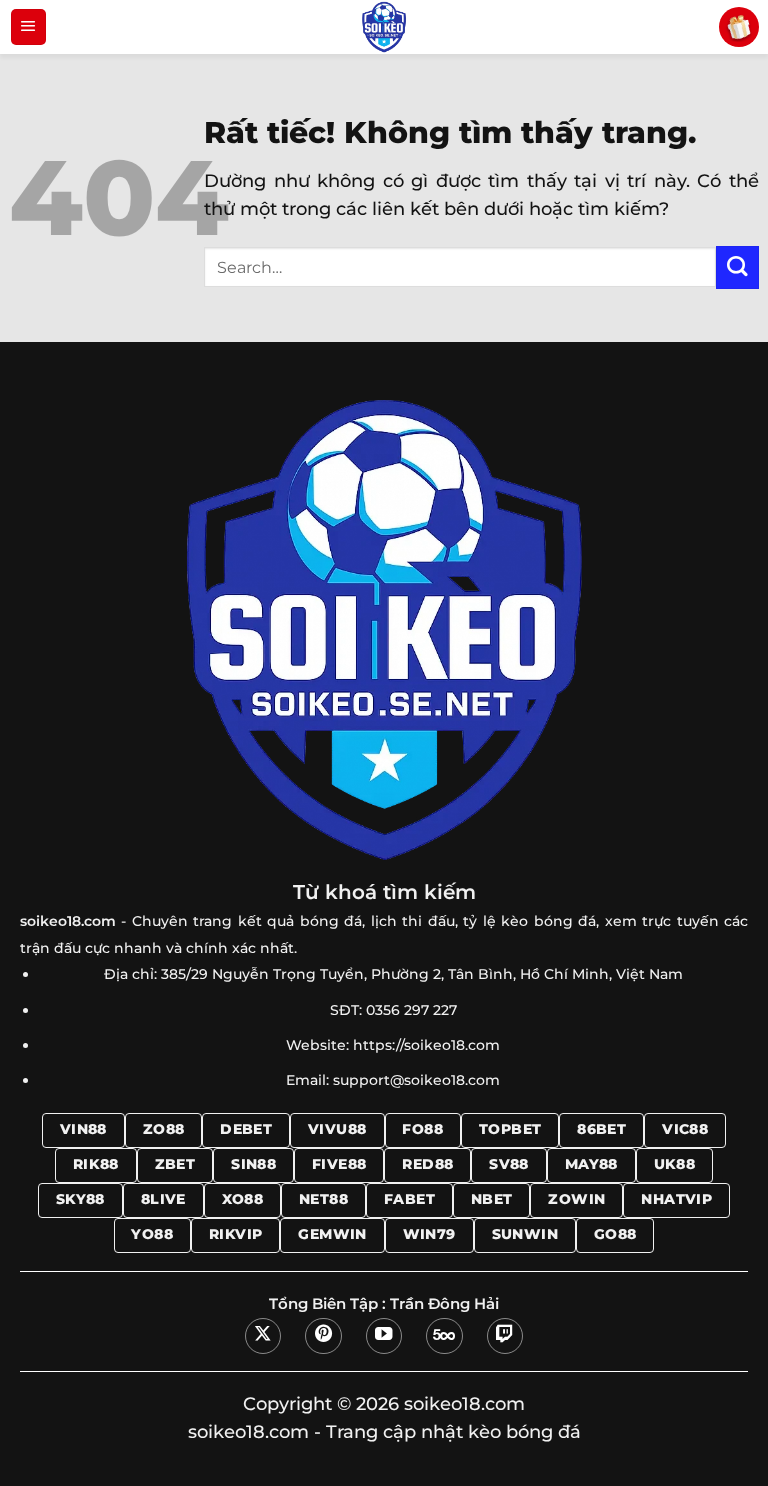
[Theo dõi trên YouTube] (384, 1336)
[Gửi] (737, 267)
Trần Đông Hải (444, 1304)
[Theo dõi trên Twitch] (505, 1336)
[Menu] (28, 27)
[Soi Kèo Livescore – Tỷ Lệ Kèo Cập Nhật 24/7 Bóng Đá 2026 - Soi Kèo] (384, 27)
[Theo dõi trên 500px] (444, 1336)
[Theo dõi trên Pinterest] (323, 1336)
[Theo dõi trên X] (263, 1336)
